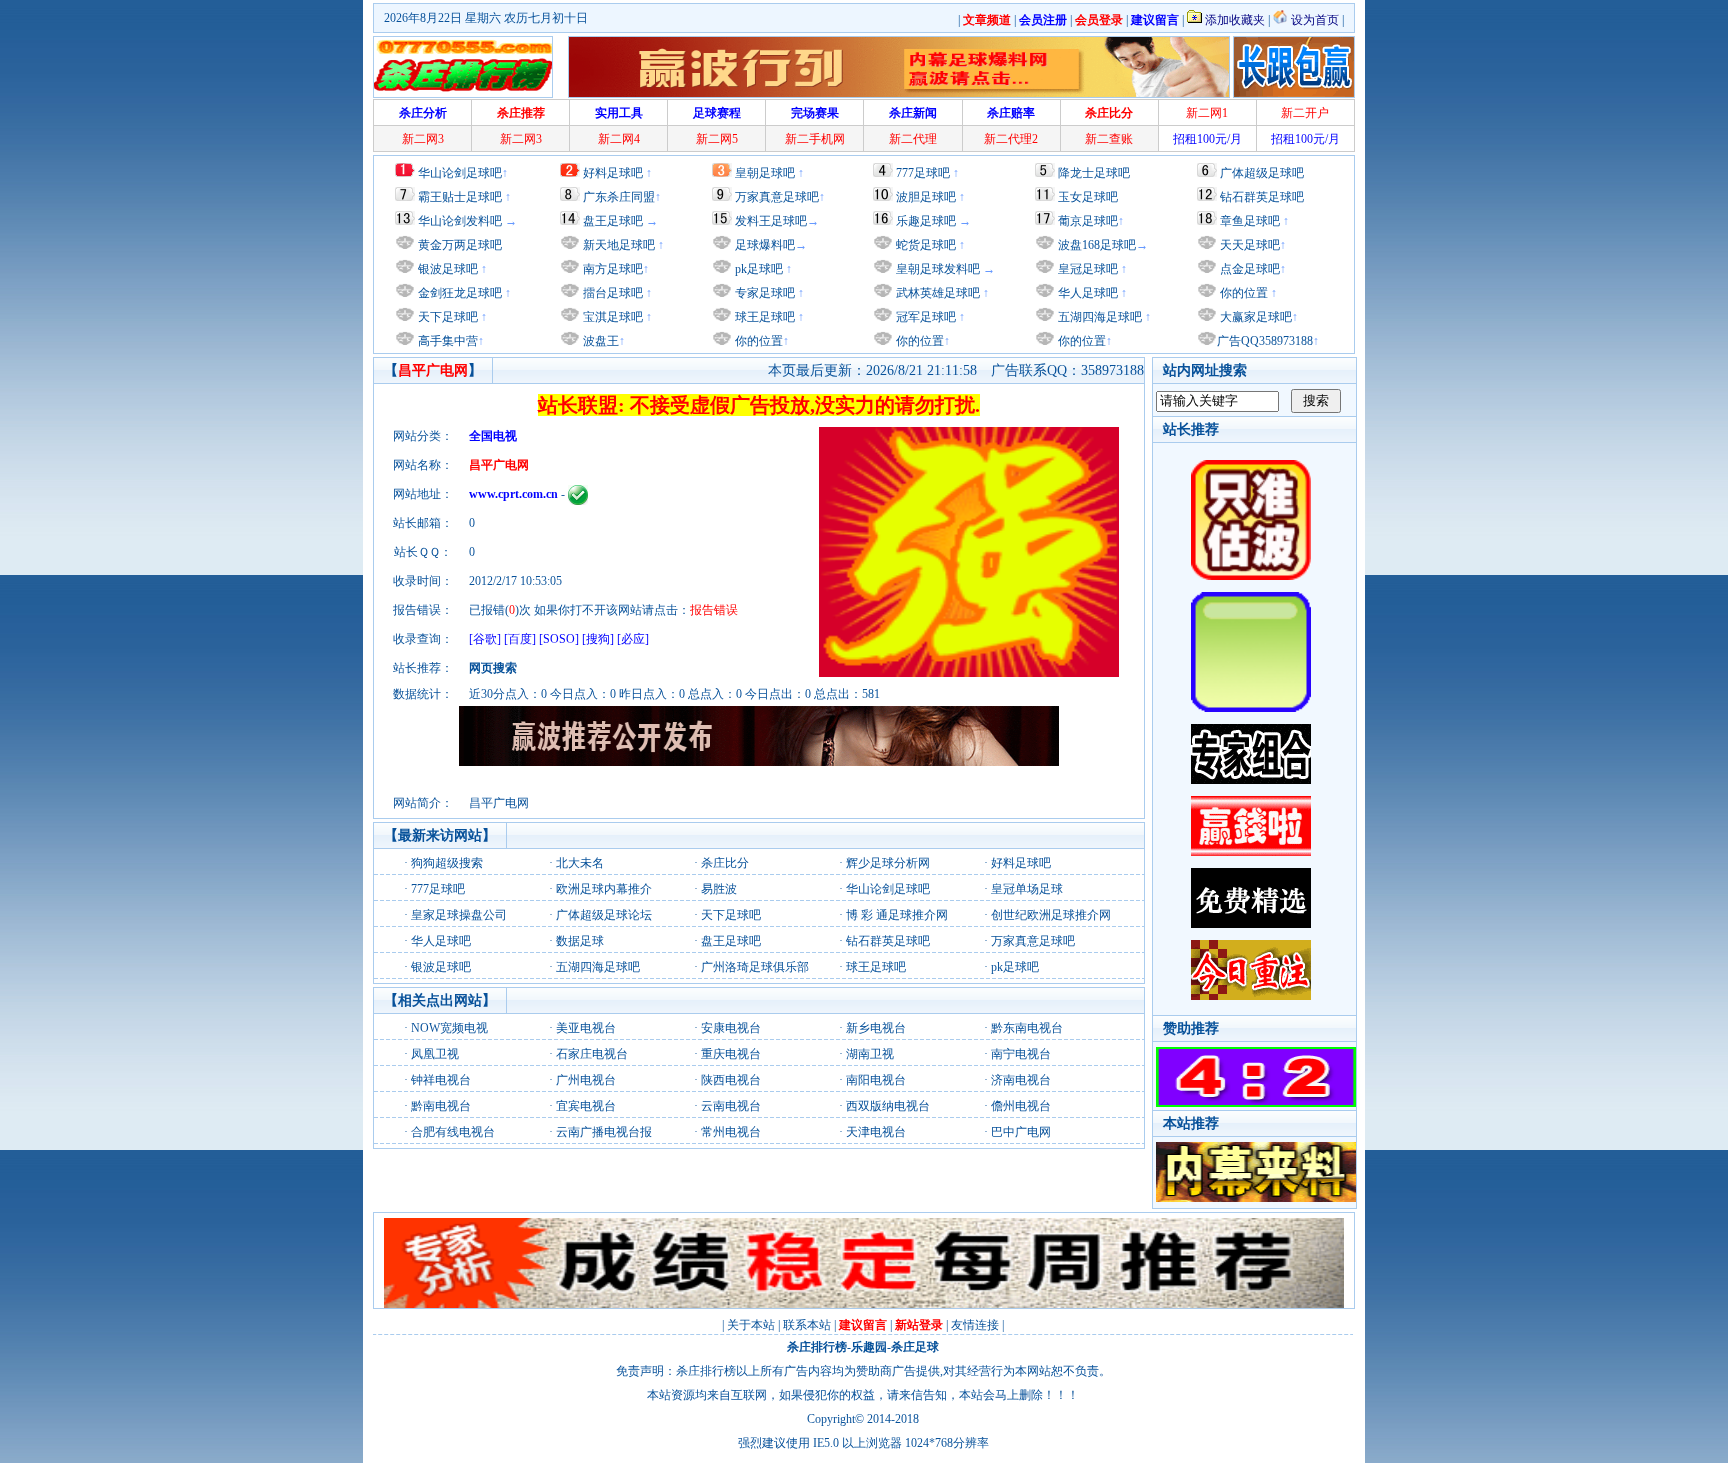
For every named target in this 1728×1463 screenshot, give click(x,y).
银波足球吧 (448, 269)
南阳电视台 (876, 1080)
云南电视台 (731, 1106)
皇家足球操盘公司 (459, 915)
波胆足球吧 (926, 197)
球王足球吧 (763, 317)
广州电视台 (586, 1080)
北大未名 (580, 863)
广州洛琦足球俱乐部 (755, 967)
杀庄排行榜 (817, 1347)
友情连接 (975, 1325)
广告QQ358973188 (1265, 341)
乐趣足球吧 (926, 221)
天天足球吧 (1248, 245)
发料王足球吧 (771, 221)
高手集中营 (446, 341)
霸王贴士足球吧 (460, 197)
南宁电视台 (1021, 1054)
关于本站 (751, 1325)
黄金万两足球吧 (460, 245)
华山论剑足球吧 (460, 173)
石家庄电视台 (592, 1054)
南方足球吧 (611, 269)
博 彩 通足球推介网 (897, 915)
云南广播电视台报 (604, 1132)
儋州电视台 (1021, 1106)
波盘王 (599, 341)
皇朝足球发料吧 (936, 269)
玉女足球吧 (1088, 197)
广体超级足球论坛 (604, 915)
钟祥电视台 (441, 1080)
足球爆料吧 (765, 245)
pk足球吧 (757, 269)
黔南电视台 (441, 1106)
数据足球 (580, 941)
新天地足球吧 (617, 245)
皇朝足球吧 (765, 173)
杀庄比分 (725, 863)
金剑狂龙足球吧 (458, 293)
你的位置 (757, 341)
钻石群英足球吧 (1262, 197)
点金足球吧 (1248, 269)
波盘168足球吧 (1097, 245)
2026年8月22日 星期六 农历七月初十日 (486, 18)
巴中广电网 (1021, 1132)
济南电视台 (1021, 1080)
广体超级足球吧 (1262, 173)
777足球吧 (923, 173)
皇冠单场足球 (1027, 889)
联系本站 (807, 1325)
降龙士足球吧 (1094, 173)
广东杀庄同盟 (619, 197)
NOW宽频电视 (449, 1028)
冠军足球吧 (924, 317)
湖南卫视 (870, 1054)
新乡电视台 (876, 1028)
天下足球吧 (446, 317)
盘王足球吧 (613, 221)
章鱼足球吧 (1250, 221)
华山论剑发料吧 (460, 221)
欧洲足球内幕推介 (604, 889)
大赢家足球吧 (1254, 317)
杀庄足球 (915, 1347)
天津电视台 (876, 1132)
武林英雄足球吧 (936, 293)
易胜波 (719, 889)
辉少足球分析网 (888, 863)
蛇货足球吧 (927, 245)
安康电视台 (731, 1028)
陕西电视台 (731, 1080)
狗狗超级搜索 (447, 863)
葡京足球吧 (1088, 221)
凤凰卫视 (435, 1054)
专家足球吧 (763, 293)
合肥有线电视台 (453, 1132)
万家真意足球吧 (777, 197)
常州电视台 (731, 1132)
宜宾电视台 (586, 1106)
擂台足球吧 (611, 293)
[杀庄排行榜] (463, 67)
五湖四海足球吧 (1098, 317)
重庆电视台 (731, 1054)
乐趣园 (869, 1347)
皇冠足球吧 (1086, 269)
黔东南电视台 (1027, 1028)
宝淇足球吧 (613, 317)
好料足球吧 (613, 173)
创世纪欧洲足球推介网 (1051, 915)
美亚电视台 (586, 1028)
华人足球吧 (1086, 293)
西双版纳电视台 (888, 1106)
